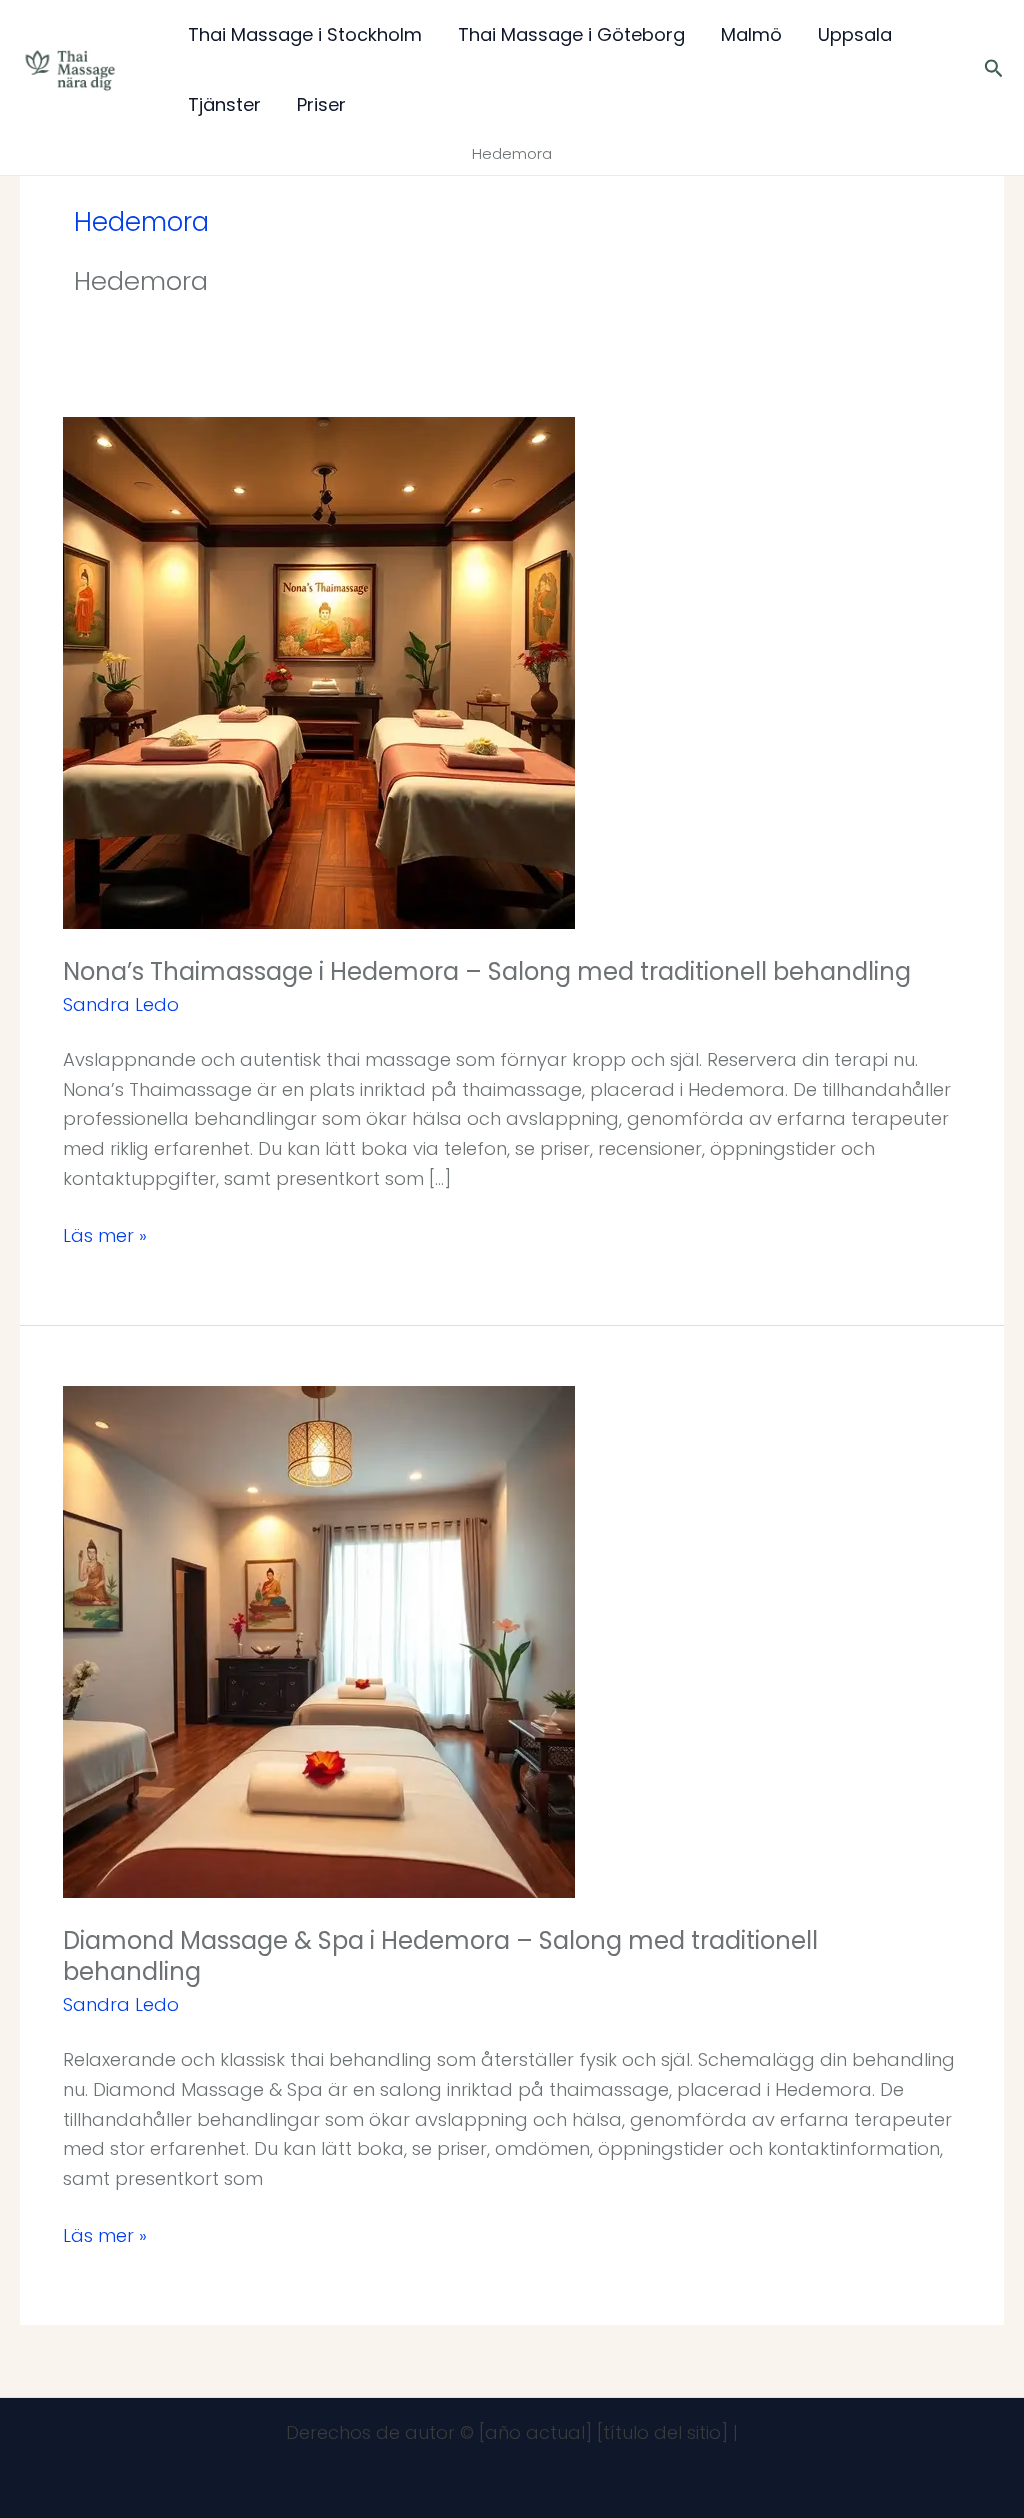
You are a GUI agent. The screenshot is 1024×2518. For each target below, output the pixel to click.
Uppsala (855, 34)
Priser (321, 104)
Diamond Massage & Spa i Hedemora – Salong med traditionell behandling (440, 1956)
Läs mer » (105, 1234)
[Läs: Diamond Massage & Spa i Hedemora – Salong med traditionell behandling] (319, 1640)
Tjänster (224, 104)
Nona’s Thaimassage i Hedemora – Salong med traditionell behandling (487, 971)
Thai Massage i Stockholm (305, 34)
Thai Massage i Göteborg (571, 34)
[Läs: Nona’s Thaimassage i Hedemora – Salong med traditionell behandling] (319, 671)
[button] (994, 70)
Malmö (751, 34)
